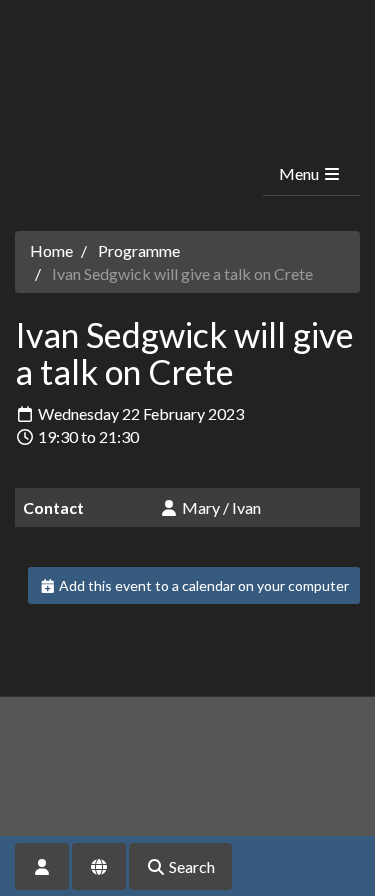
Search (190, 866)
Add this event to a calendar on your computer (202, 585)
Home (51, 250)
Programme (139, 250)
